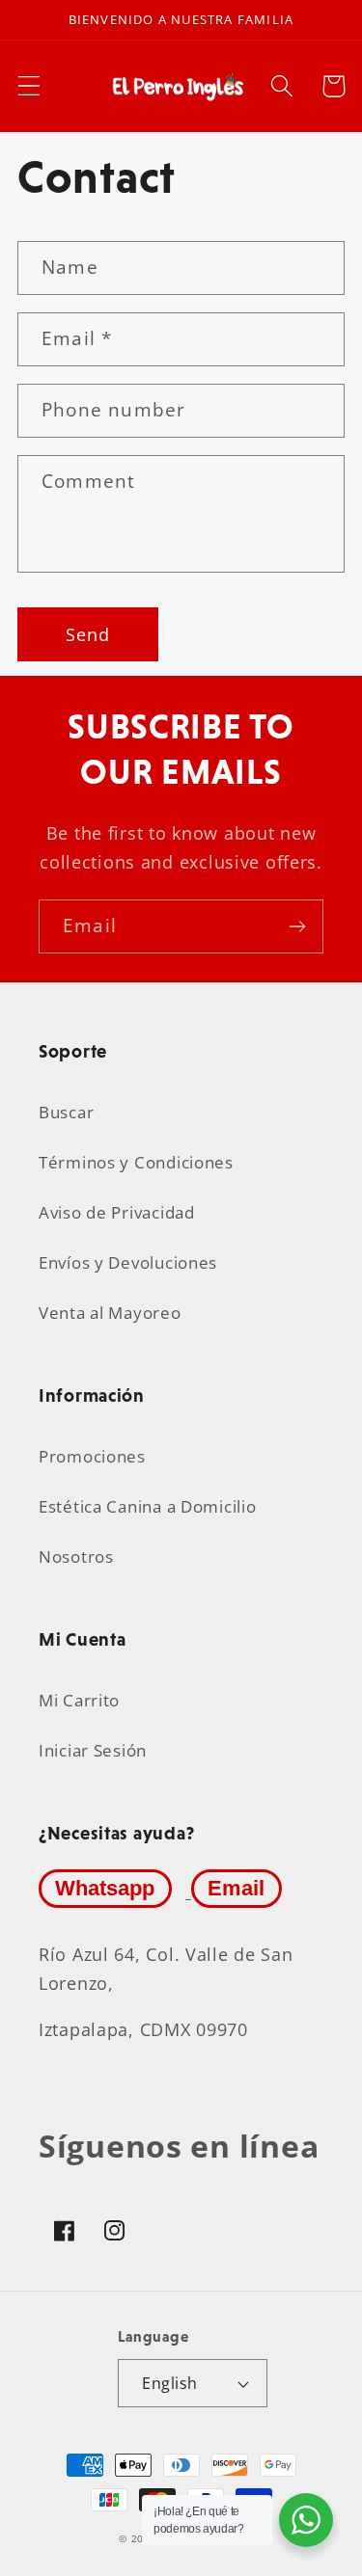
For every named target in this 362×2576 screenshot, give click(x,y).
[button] (29, 86)
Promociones (92, 1456)
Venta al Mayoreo (110, 1313)
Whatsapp (105, 1888)
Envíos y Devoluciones (128, 1262)
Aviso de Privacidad (117, 1212)
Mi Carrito (79, 1700)
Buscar (66, 1112)
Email (236, 1888)
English (169, 2383)
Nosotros (76, 1556)
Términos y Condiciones (136, 1162)
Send (88, 634)
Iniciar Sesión (93, 1750)
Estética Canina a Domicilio (147, 1506)
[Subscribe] (297, 926)
